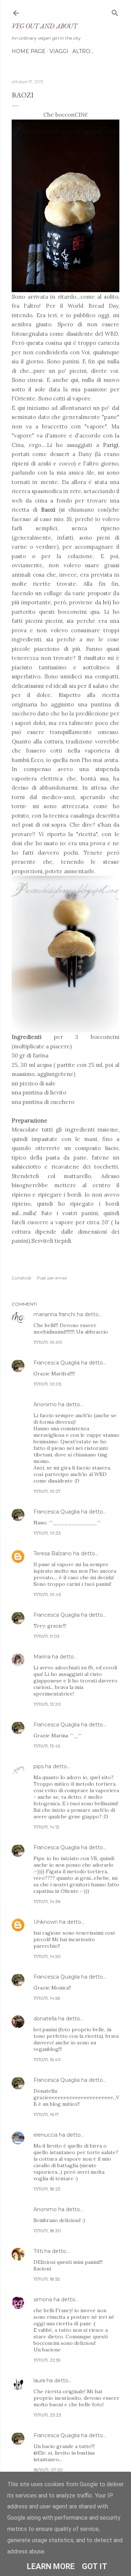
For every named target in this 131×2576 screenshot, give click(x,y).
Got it (95, 2566)
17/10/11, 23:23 (47, 2415)
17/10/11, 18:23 (47, 2189)
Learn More (51, 2566)
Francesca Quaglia (57, 1363)
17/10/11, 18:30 (47, 2231)
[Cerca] (115, 11)
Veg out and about (44, 26)
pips (39, 1766)
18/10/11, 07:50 (48, 2470)
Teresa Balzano (53, 1553)
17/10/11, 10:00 (48, 1342)
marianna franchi (54, 1314)
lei (106, 602)
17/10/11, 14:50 (47, 1956)
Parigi (111, 445)
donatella (45, 2019)
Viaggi (59, 51)
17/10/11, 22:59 (47, 2360)
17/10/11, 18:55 (47, 2279)
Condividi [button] (21, 1278)
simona (43, 2299)
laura (39, 2381)
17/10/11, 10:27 (47, 1491)
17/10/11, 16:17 (46, 2114)
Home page (29, 51)
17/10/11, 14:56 (47, 1998)
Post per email (52, 1278)
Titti (38, 2251)
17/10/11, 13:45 (47, 1746)
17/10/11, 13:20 (47, 1704)
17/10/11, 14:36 (47, 1901)
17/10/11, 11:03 (47, 1636)
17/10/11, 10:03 (47, 1384)
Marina (42, 1657)
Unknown (46, 1922)
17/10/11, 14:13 (46, 1827)
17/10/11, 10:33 (47, 1533)
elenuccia (45, 2135)
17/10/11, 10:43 (47, 1594)
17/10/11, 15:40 (47, 2059)
